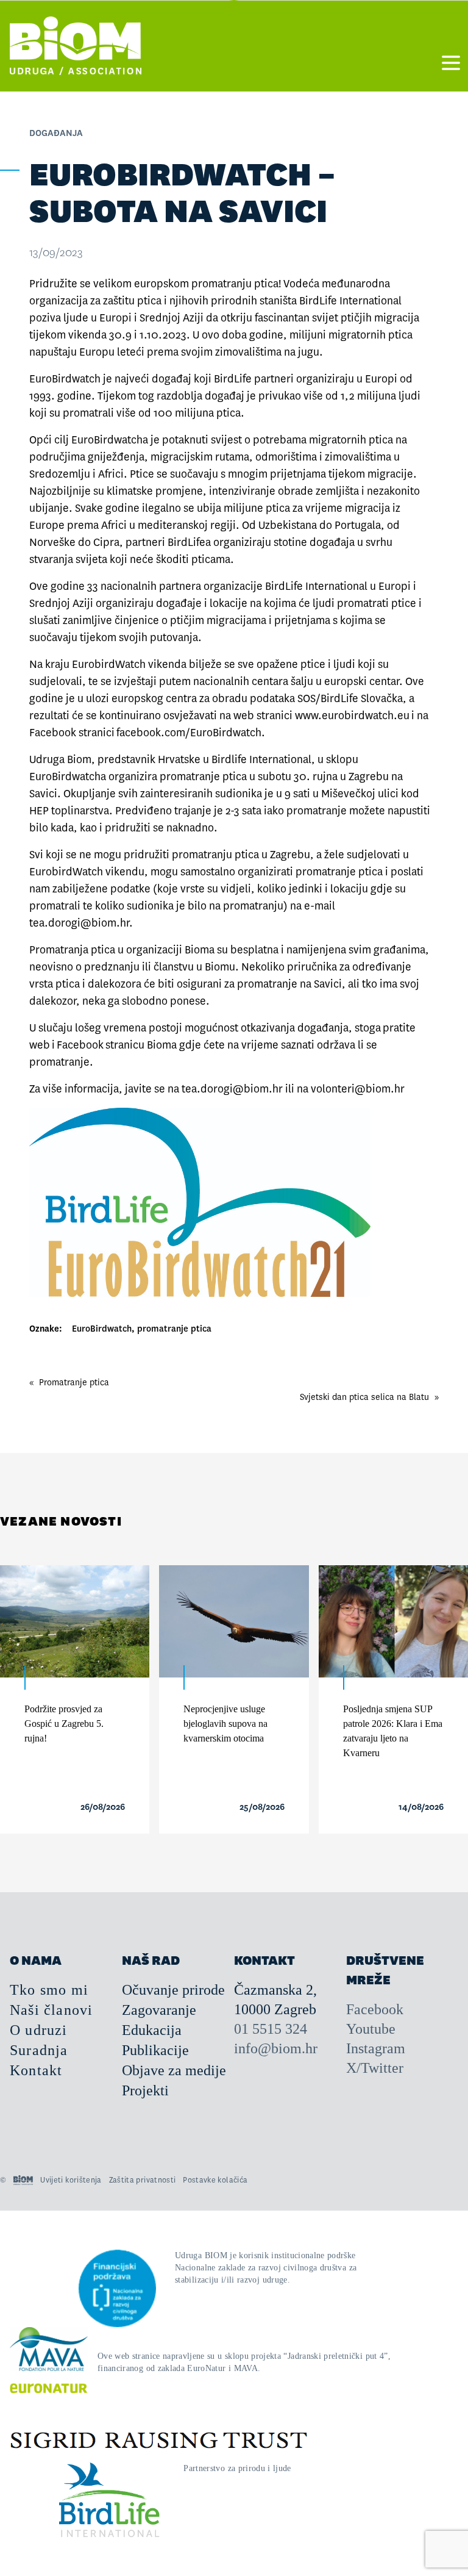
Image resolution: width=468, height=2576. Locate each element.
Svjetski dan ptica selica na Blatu (364, 1397)
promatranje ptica (174, 1329)
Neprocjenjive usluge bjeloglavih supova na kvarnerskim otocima (225, 1724)
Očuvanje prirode (173, 1990)
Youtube (371, 2029)
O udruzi (39, 2030)
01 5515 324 (271, 2029)
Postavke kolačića (215, 2180)
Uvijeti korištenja (71, 2180)
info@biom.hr (276, 2048)
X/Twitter (375, 2068)
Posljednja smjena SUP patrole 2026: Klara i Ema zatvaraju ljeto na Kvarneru (393, 1731)
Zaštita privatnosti (143, 2180)
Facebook (80, 1045)
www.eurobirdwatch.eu (352, 716)
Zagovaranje (159, 2010)
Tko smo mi (49, 1990)
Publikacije (155, 2050)
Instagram (376, 2048)
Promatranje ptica (74, 1382)
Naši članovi (51, 2010)
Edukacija (152, 2030)
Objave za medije (174, 2070)
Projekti (145, 2090)
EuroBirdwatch (102, 1329)
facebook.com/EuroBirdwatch (189, 733)
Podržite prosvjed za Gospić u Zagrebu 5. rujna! (64, 1724)
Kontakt (36, 2070)
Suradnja (39, 2050)
